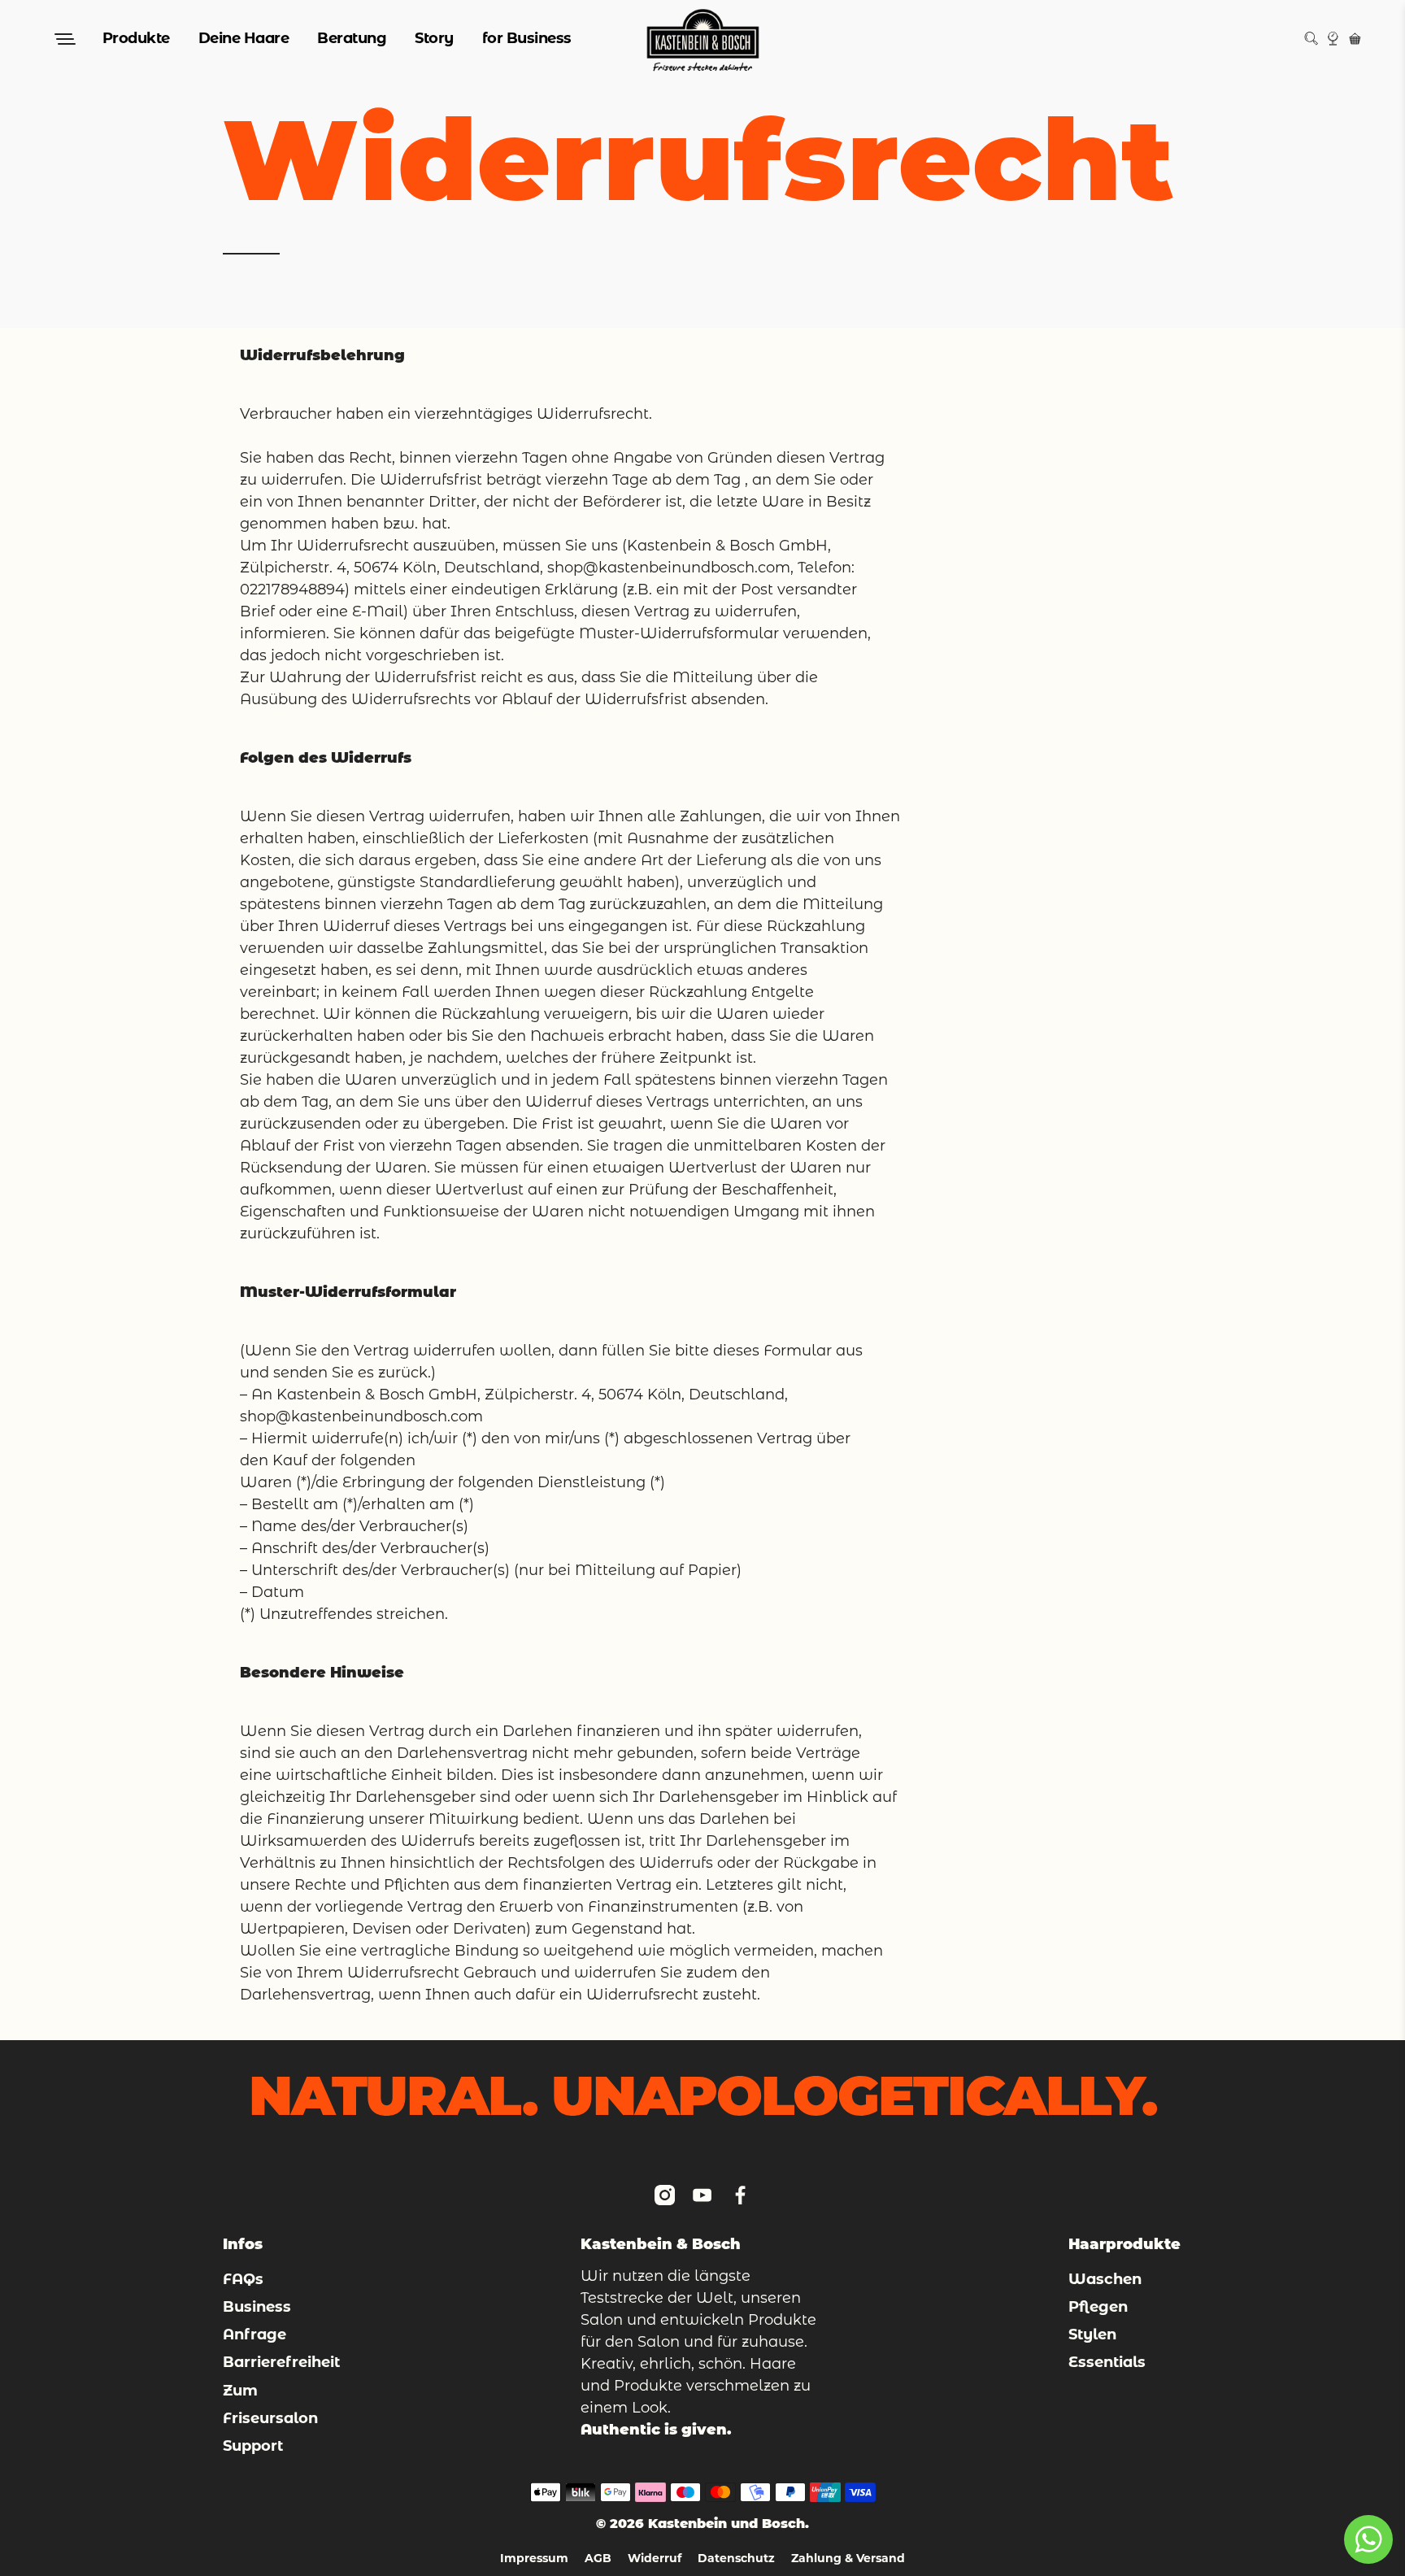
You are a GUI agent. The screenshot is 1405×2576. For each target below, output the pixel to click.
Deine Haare (244, 38)
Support (253, 2446)
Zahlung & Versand (848, 2558)
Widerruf (655, 2558)
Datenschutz (736, 2558)
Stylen (1092, 2334)
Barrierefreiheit (281, 2362)
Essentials (1107, 2362)
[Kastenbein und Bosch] (703, 39)
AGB (598, 2558)
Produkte (136, 38)
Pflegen (1098, 2307)
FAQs (243, 2279)
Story (434, 38)
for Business (527, 38)
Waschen (1105, 2279)
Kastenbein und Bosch (726, 2524)
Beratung (352, 38)
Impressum (534, 2558)
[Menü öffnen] (63, 39)
